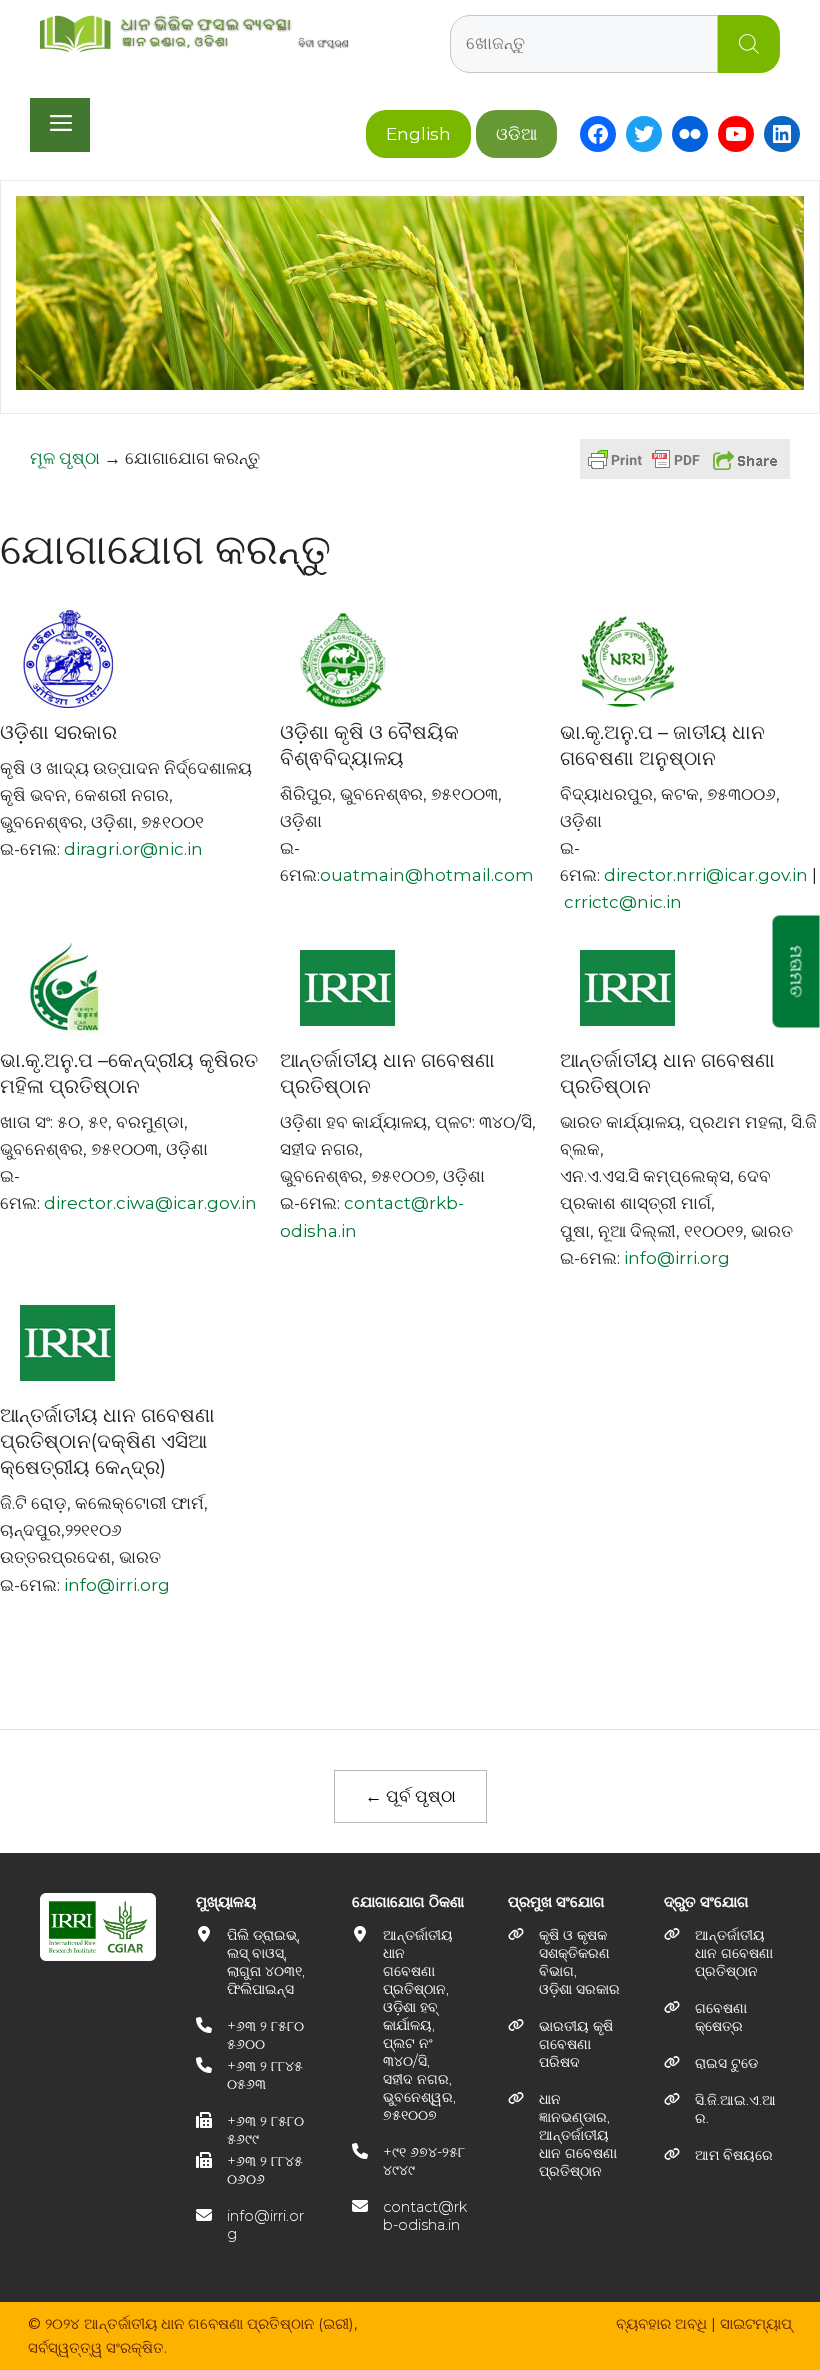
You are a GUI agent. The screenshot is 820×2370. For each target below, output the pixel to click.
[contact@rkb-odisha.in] (410, 2216)
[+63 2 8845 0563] (254, 2075)
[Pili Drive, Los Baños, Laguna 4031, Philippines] (254, 1962)
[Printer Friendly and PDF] (644, 469)
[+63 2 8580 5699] (254, 2130)
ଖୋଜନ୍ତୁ (749, 44)
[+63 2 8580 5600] (254, 2035)
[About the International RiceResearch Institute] (722, 1953)
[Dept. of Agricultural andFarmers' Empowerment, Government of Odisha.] (566, 1962)
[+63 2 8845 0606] (254, 2170)
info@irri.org (677, 1258)
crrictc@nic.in (623, 902)
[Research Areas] (722, 2017)
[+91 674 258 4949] (410, 2161)
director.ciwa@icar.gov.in (150, 1203)
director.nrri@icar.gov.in (706, 875)
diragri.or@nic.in (133, 849)
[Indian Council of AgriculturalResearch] (566, 2044)
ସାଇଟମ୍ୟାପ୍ (756, 2323)
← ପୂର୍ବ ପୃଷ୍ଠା (410, 1796)
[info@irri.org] (254, 2225)
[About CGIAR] (722, 2109)
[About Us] (718, 2155)
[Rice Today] (711, 2063)
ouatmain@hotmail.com (427, 875)
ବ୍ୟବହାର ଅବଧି (661, 2323)
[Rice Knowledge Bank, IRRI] (566, 2135)
